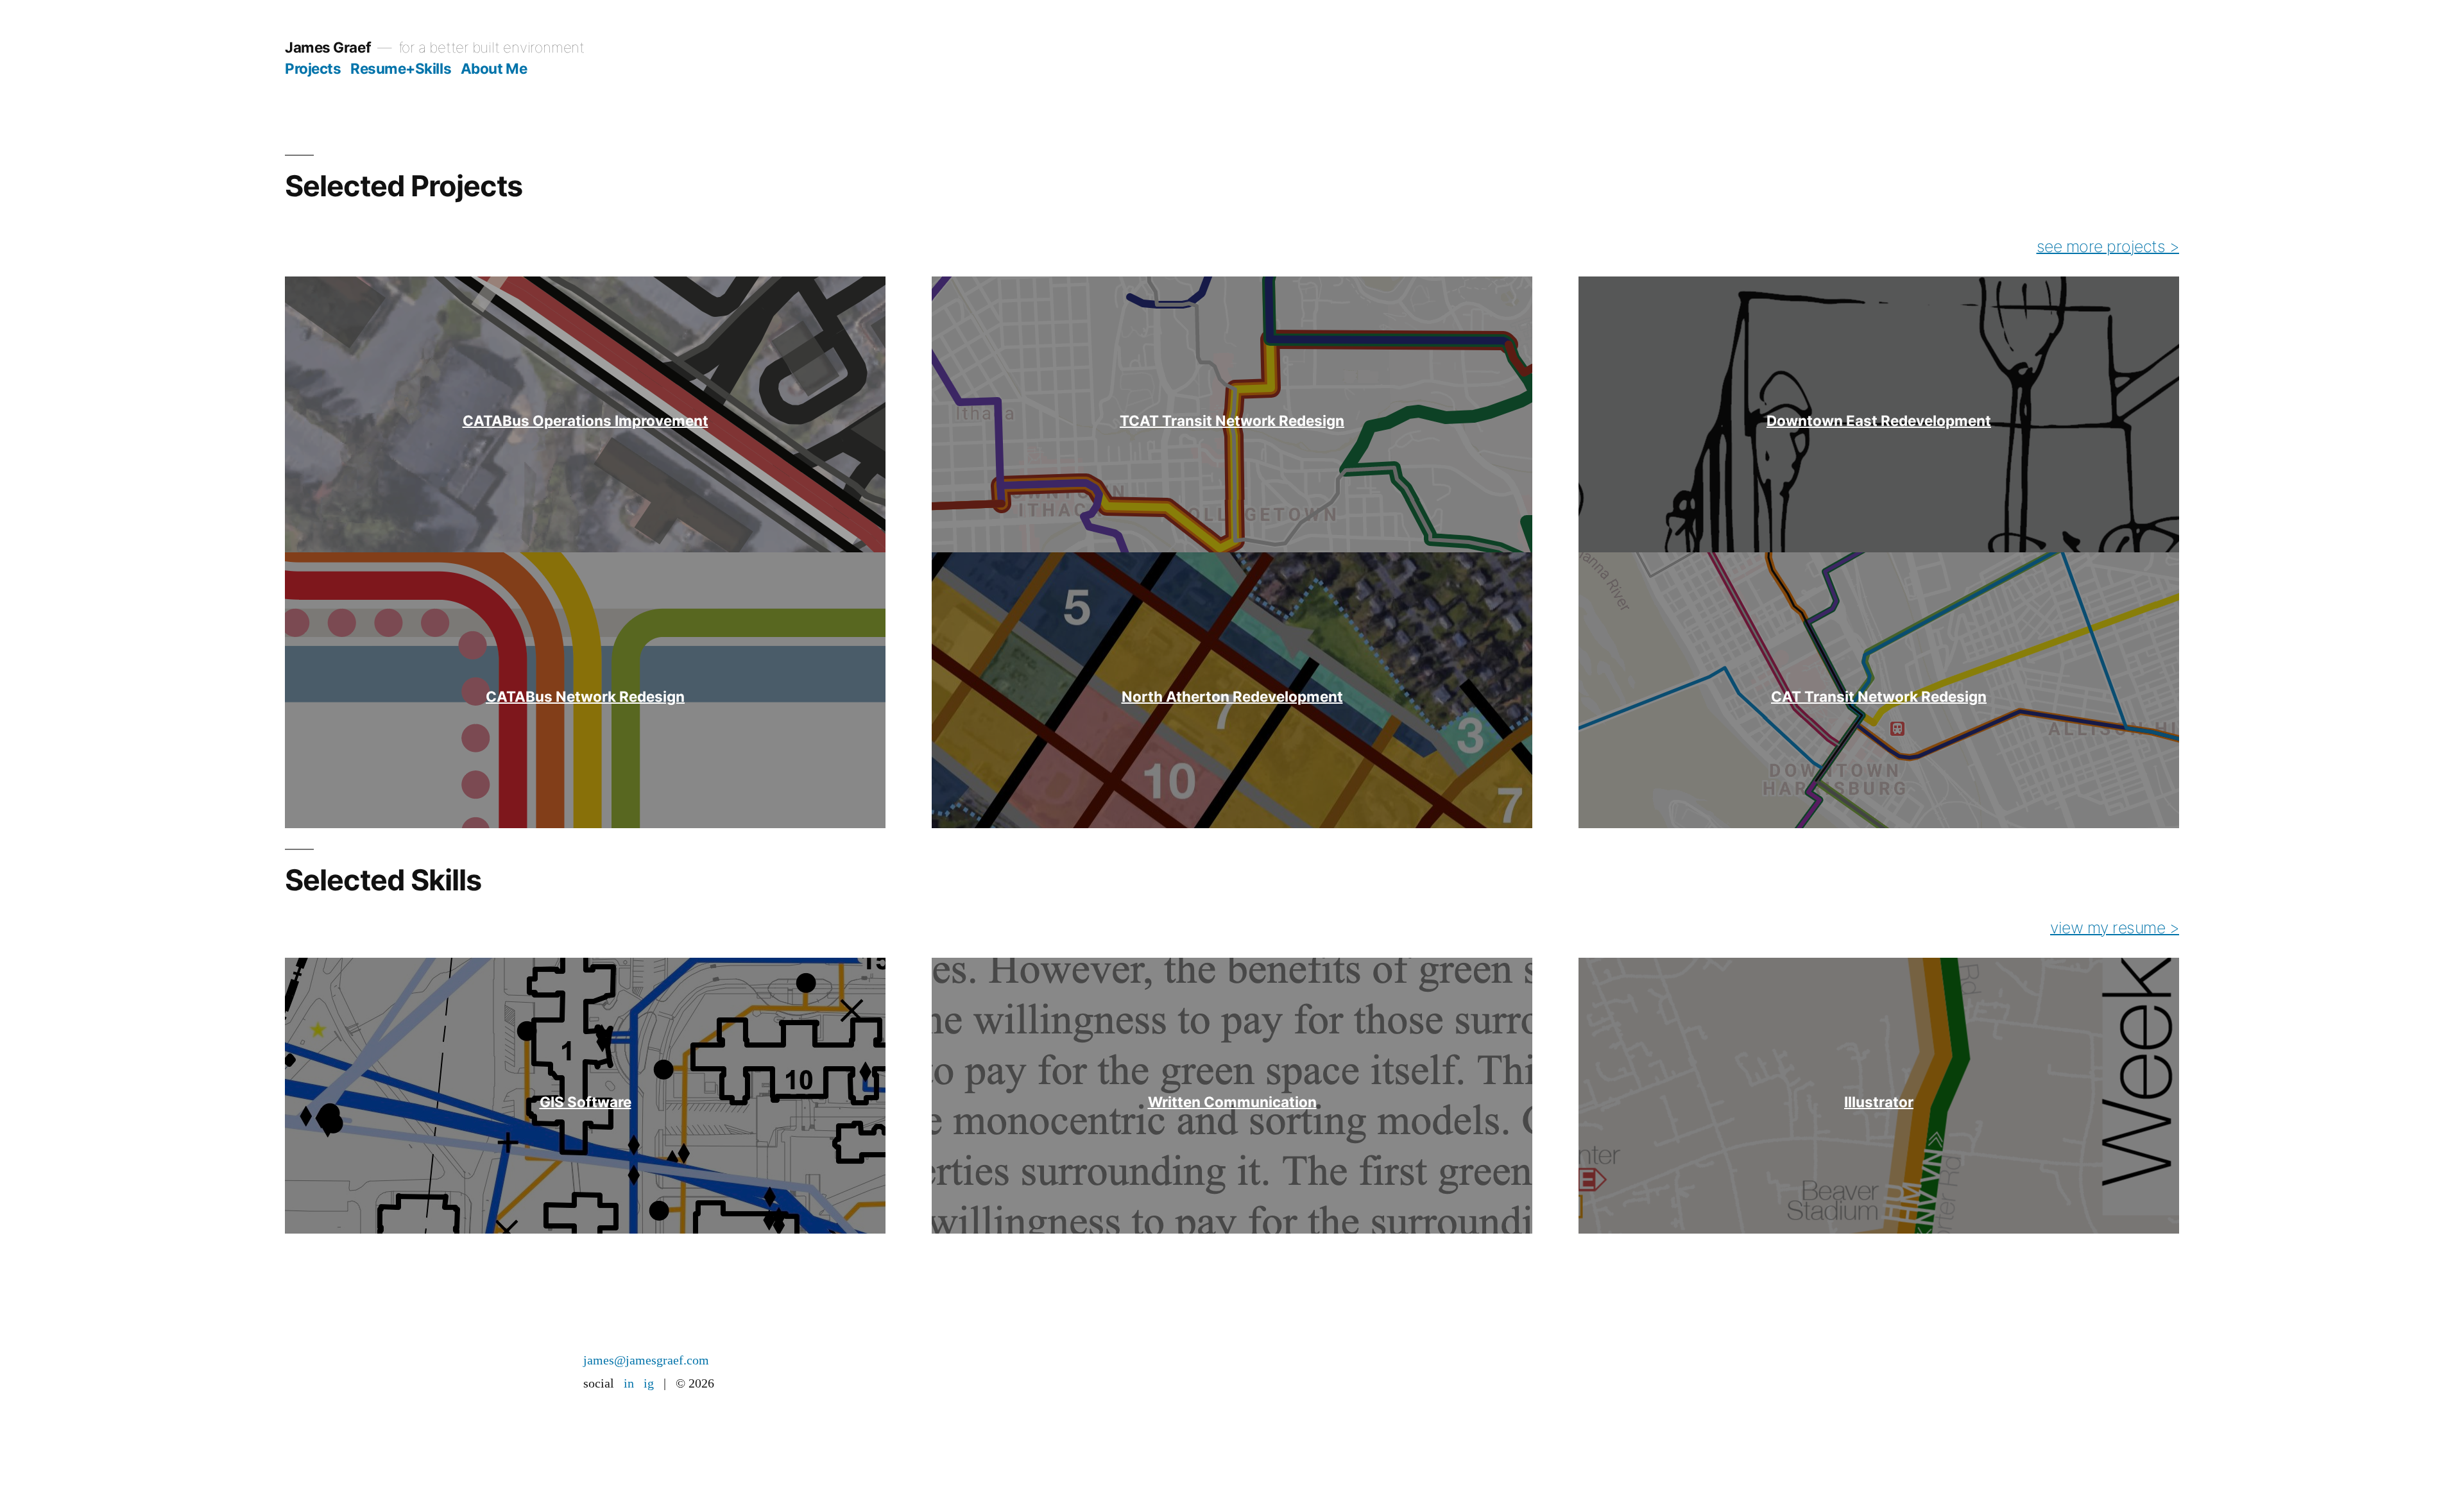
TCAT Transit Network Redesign (1232, 420)
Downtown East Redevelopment (1879, 420)
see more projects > (2108, 246)
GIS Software (586, 1102)
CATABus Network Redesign (585, 696)
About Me (494, 68)
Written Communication (1232, 1102)
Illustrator (1879, 1102)
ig (649, 1383)
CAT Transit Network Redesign (1879, 696)
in (629, 1383)
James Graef (328, 47)
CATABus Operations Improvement (586, 420)
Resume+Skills (401, 68)
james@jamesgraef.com (646, 1360)
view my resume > (2115, 928)
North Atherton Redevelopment (1232, 696)
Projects (313, 68)
